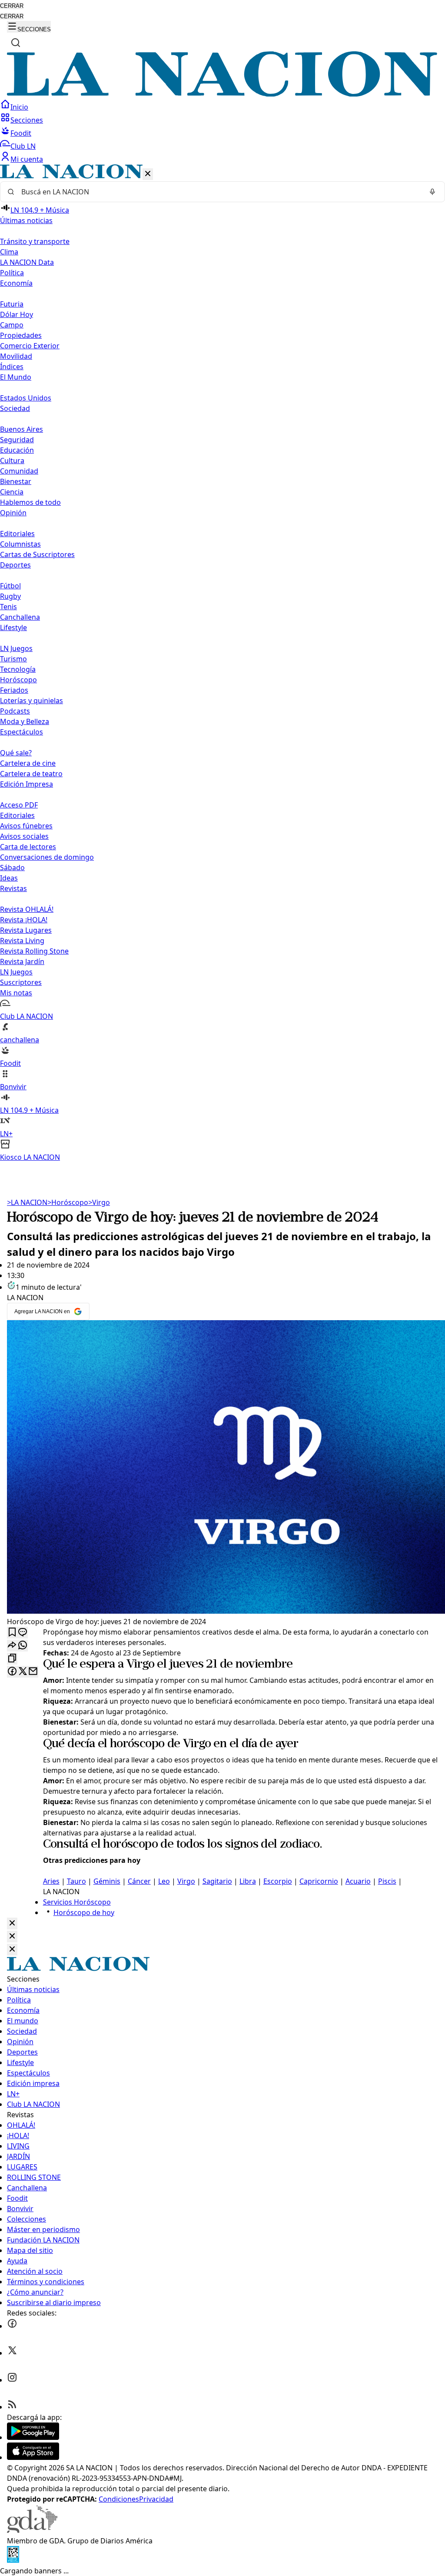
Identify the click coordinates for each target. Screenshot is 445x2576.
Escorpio (278, 1881)
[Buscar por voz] (432, 192)
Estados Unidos (26, 398)
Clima (9, 252)
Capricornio (319, 1881)
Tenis (8, 607)
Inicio (19, 107)
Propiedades (21, 335)
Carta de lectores (28, 847)
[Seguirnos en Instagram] (12, 2380)
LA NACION (27, 1202)
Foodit (21, 133)
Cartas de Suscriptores (37, 554)
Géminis (107, 1881)
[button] (222, 663)
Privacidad (156, 2499)
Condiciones (119, 2499)
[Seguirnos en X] (12, 2353)
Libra (248, 1881)
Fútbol (10, 586)
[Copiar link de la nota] (12, 1659)
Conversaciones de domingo (47, 857)
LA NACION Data (27, 262)
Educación (17, 450)
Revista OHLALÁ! (27, 909)
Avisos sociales (24, 836)
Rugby (10, 596)
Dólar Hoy (17, 314)
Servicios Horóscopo (77, 1902)
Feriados (14, 690)
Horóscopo (18, 680)
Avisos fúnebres (26, 826)
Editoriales (17, 534)
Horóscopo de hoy (84, 1912)
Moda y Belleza (25, 721)
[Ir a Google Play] (33, 2437)
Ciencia (12, 492)
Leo (164, 1881)
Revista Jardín (22, 961)
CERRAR (12, 6)
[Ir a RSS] (12, 2407)
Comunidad (19, 471)
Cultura (12, 460)
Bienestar (16, 481)
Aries (51, 1881)
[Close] (12, 1924)
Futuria (12, 304)
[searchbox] (219, 192)
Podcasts (15, 711)
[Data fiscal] (13, 2560)
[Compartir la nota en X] (23, 1672)
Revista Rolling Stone (34, 951)
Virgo (99, 1202)
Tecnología (18, 669)
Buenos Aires (22, 429)
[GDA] (32, 2530)
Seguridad (17, 440)
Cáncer (139, 1881)
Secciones (27, 120)
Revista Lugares (26, 930)
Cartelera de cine (28, 763)
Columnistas (20, 544)
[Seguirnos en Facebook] (12, 2326)
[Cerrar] (148, 174)
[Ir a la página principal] (222, 94)
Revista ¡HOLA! (24, 920)
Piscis (387, 1881)
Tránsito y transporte (35, 241)
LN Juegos (16, 648)
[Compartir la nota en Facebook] (12, 1672)
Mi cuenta (27, 159)
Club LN (23, 146)
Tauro (76, 1881)
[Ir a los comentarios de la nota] (23, 1633)
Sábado (12, 868)
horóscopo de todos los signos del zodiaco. (213, 1845)
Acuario (358, 1881)
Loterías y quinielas (32, 701)
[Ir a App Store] (33, 2457)
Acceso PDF (19, 805)
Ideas (9, 878)
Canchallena (20, 617)
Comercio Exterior (30, 346)
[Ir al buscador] (16, 43)
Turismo (13, 659)
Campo (12, 325)
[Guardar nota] (12, 1633)
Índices (12, 367)
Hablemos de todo (30, 502)
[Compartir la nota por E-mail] (33, 1672)
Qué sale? (16, 753)
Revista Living (22, 941)
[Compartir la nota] (12, 1646)
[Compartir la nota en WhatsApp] (23, 1646)
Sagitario (217, 1881)
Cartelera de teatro (31, 774)
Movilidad (16, 356)
